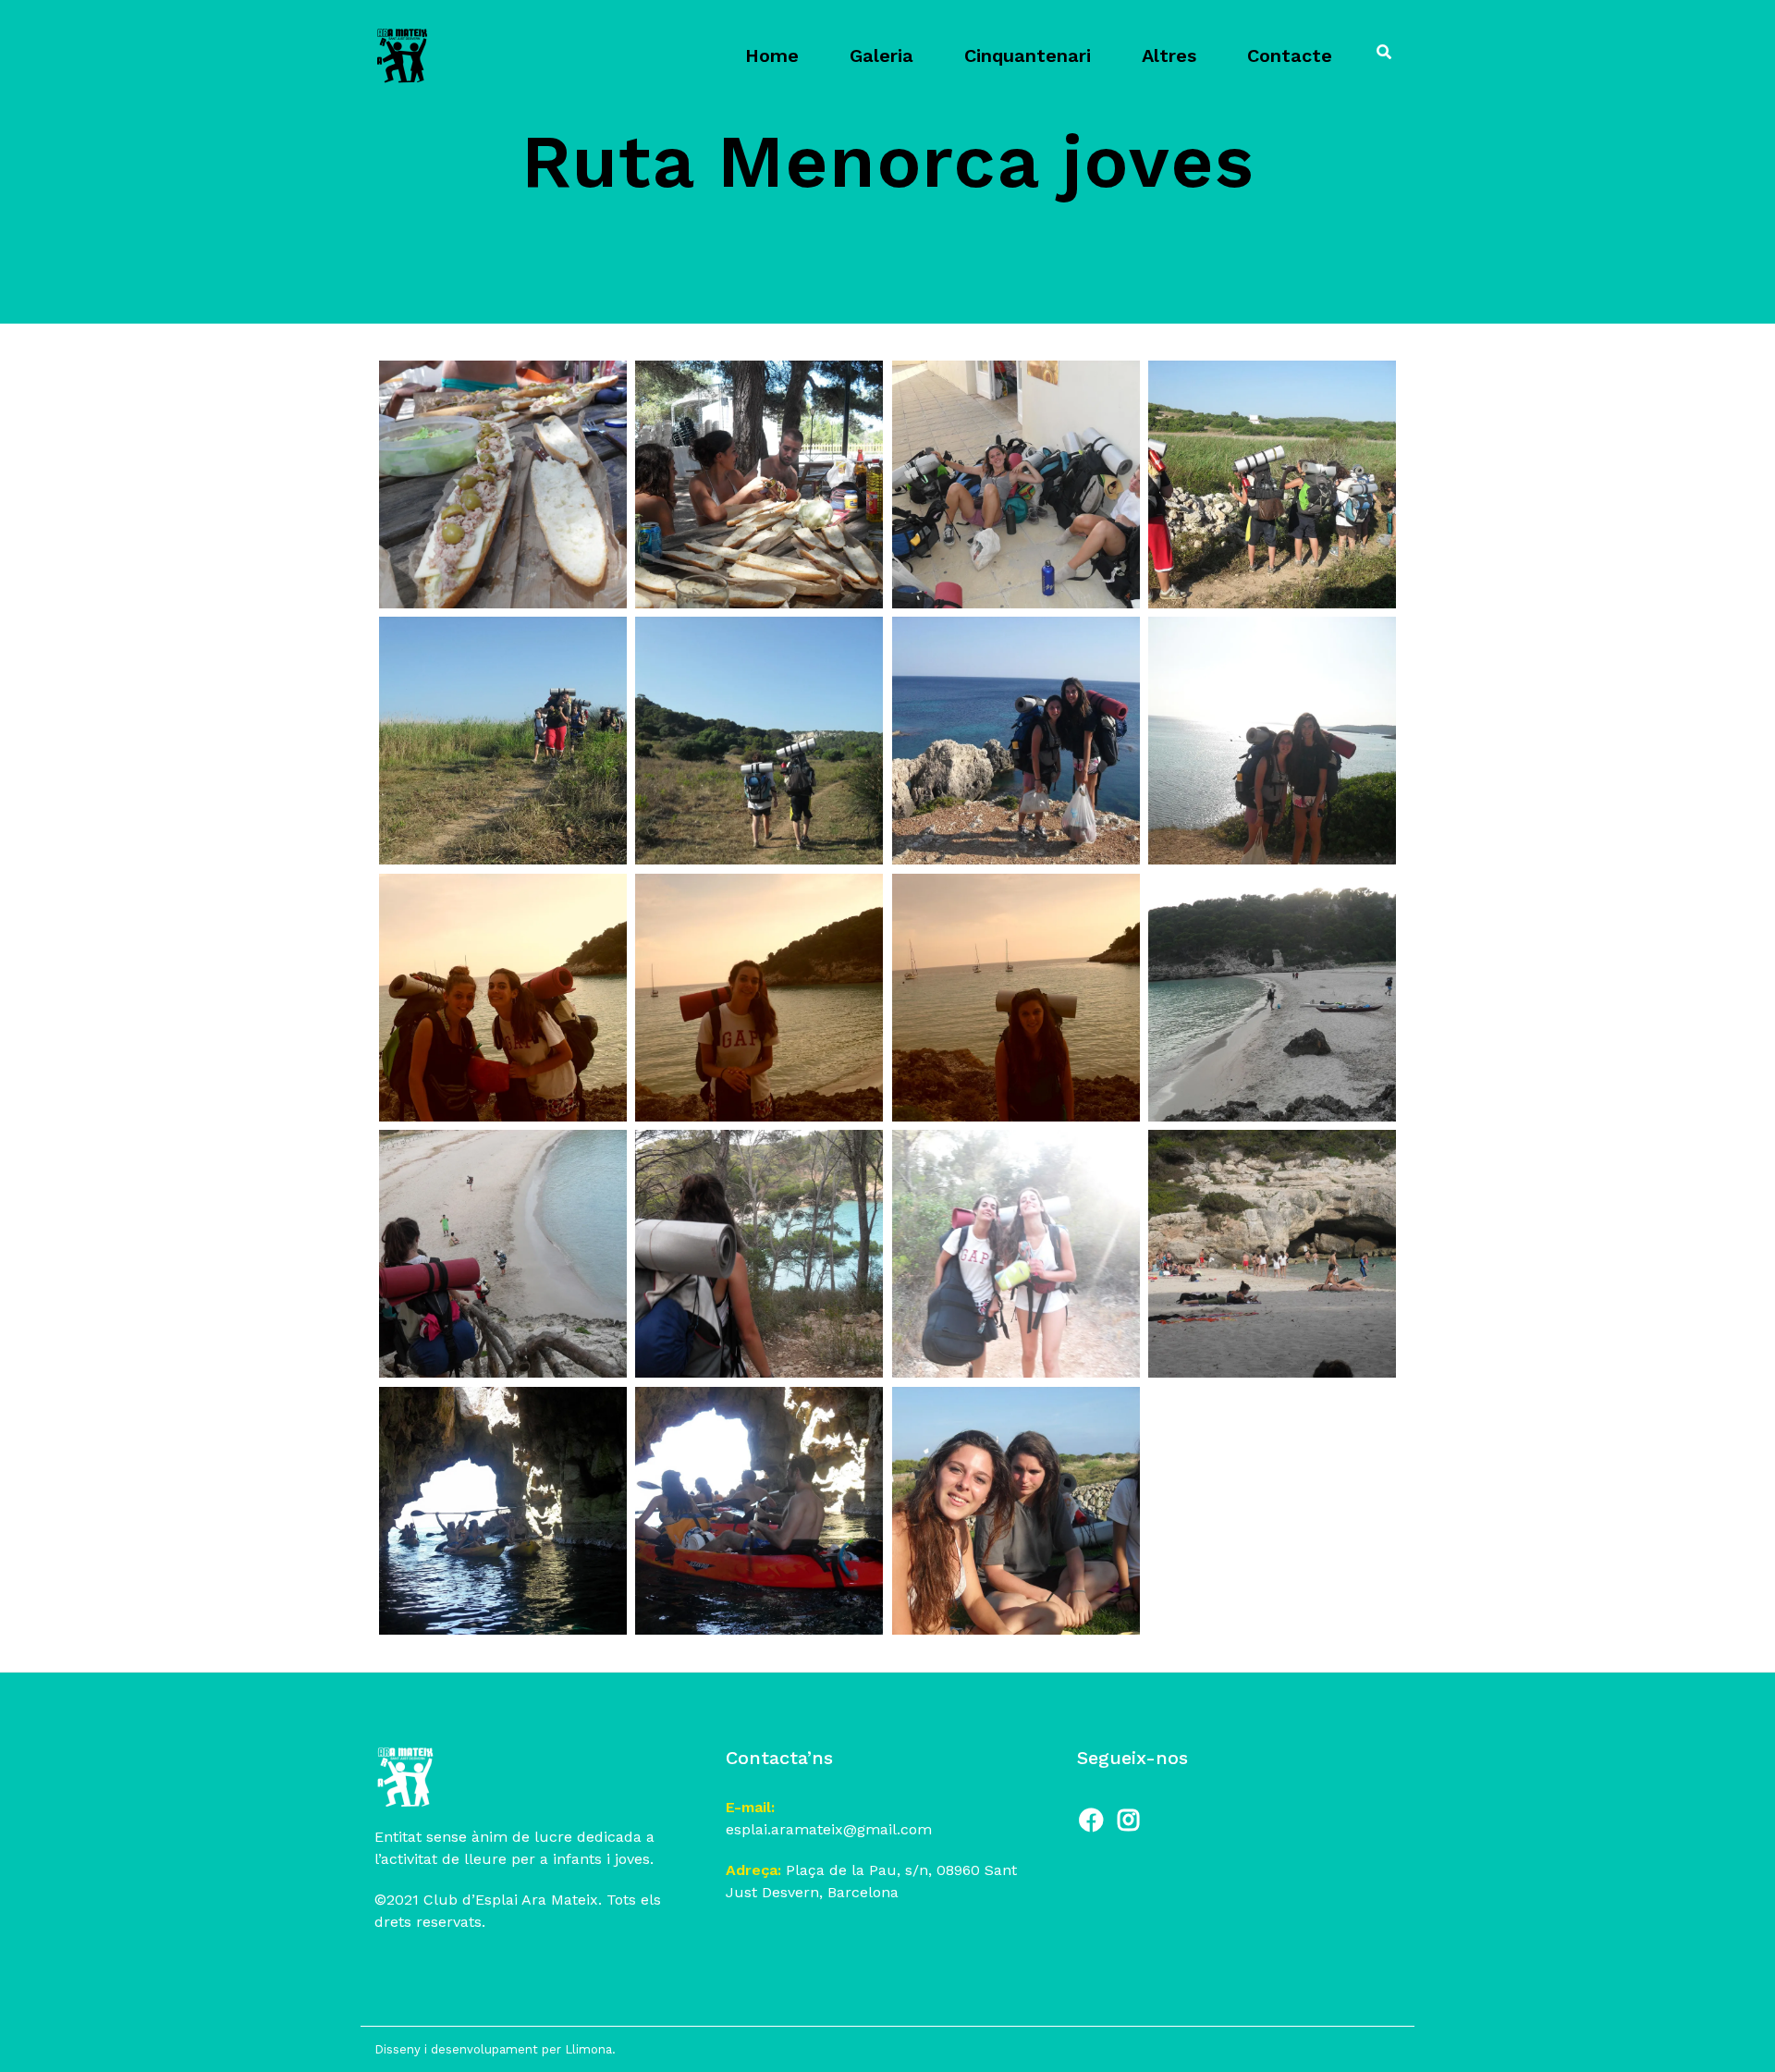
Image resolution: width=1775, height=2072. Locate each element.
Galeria (881, 55)
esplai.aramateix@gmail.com (829, 1829)
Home (772, 55)
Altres (1169, 55)
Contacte (1290, 55)
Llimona (588, 2049)
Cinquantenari (1028, 55)
